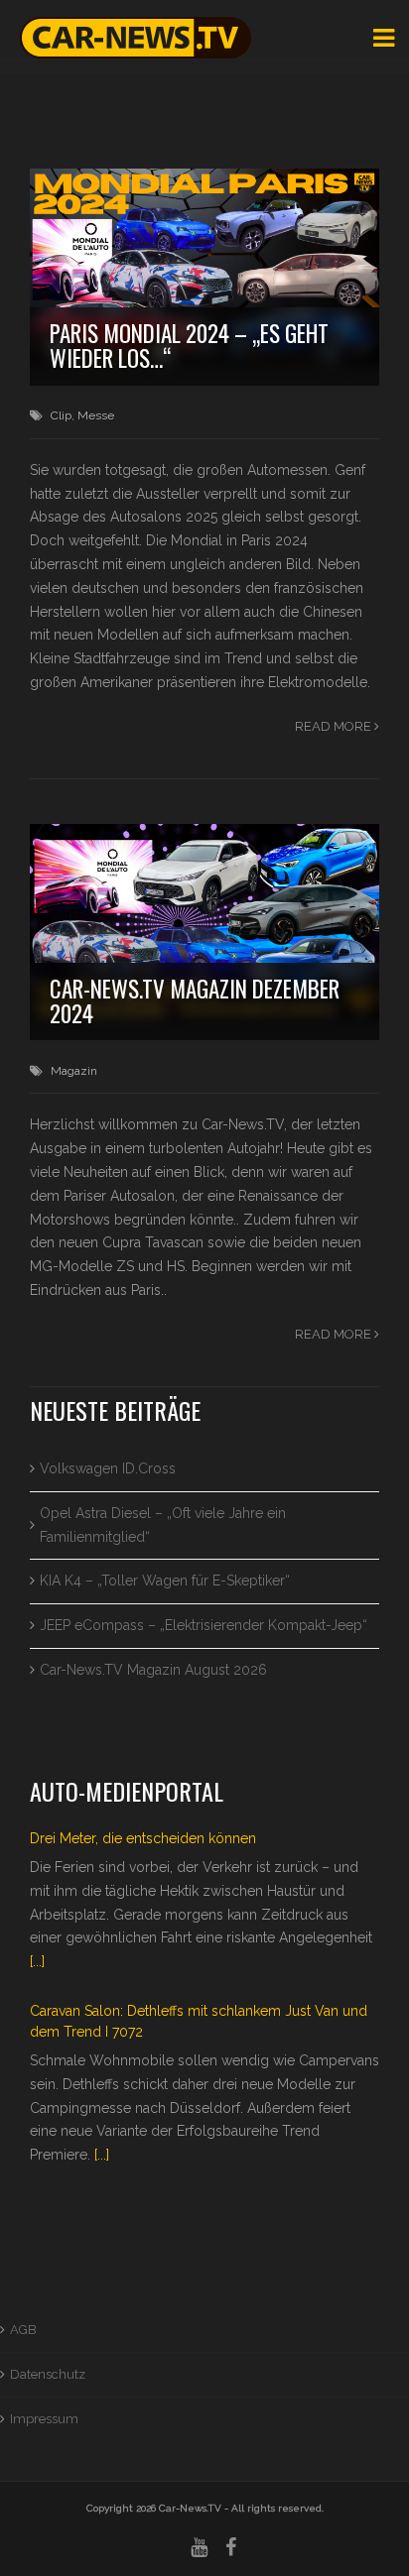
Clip (61, 415)
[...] (37, 1961)
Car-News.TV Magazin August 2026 (153, 1670)
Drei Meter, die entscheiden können (143, 1838)
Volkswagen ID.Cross (108, 1468)
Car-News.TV (190, 2508)
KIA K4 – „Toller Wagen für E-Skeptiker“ (165, 1581)
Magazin (74, 1071)
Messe (96, 415)
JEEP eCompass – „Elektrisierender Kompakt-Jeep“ (204, 1625)
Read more (335, 726)
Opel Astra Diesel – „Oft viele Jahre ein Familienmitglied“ (163, 1525)
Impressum (44, 2419)
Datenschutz (48, 2374)
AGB (23, 2330)
